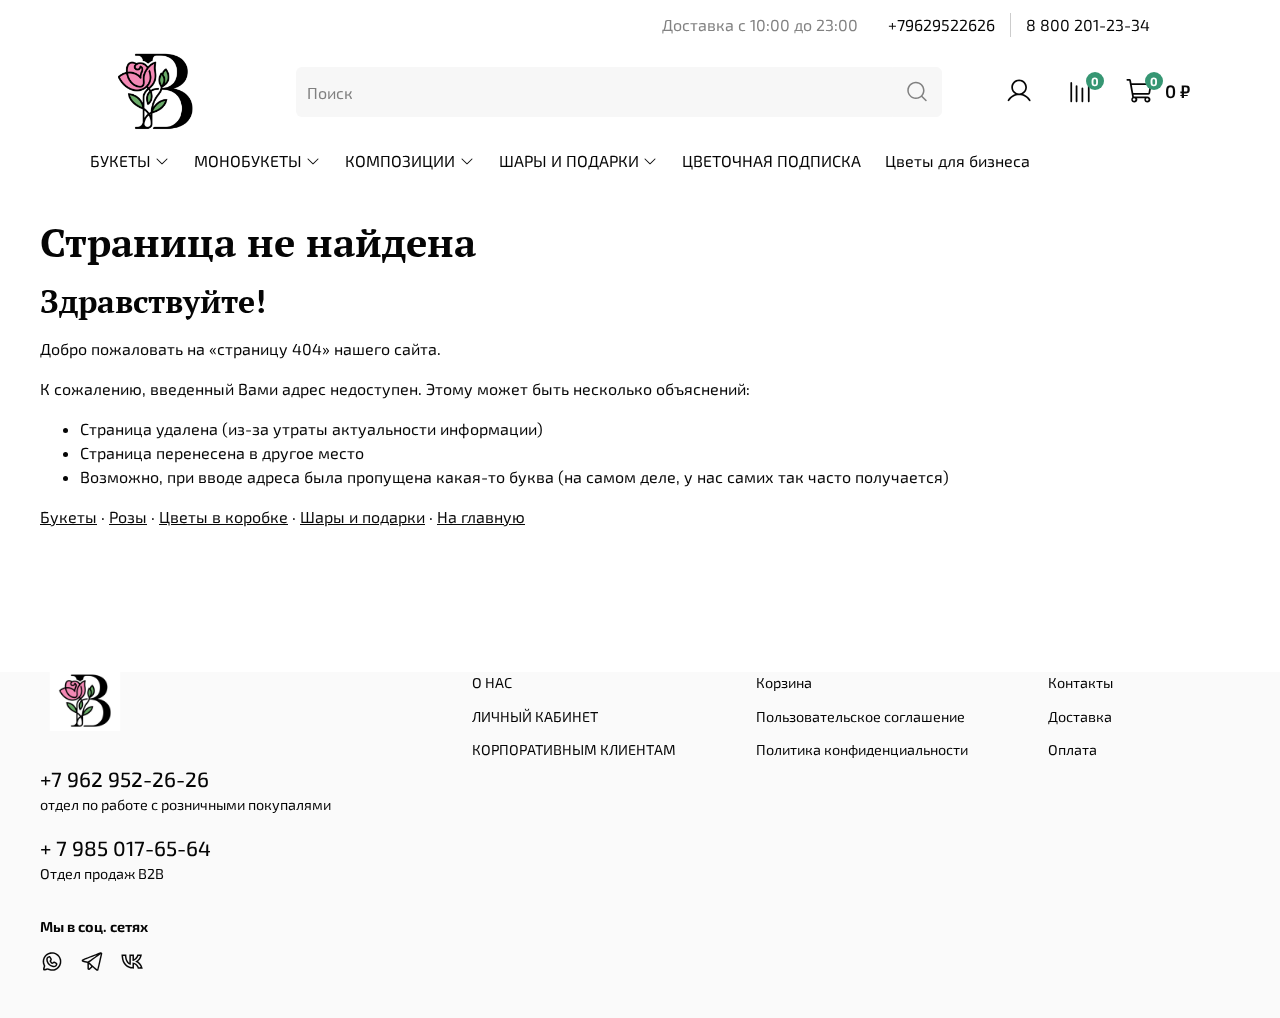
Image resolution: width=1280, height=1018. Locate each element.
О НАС (492, 682)
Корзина (784, 682)
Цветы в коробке (223, 516)
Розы (128, 516)
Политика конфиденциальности (862, 749)
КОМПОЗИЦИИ (400, 160)
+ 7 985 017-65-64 (125, 847)
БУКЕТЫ (120, 160)
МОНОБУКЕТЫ (248, 160)
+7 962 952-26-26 (124, 778)
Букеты (68, 516)
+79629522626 (941, 24)
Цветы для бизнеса (957, 160)
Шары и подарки (362, 516)
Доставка (1080, 716)
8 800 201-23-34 (1088, 24)
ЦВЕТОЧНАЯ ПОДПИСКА (771, 160)
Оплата (1072, 749)
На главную (481, 516)
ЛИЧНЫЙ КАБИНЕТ (535, 716)
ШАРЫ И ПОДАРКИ (569, 160)
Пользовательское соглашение (860, 716)
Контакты (1080, 682)
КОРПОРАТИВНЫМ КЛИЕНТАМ (574, 749)
